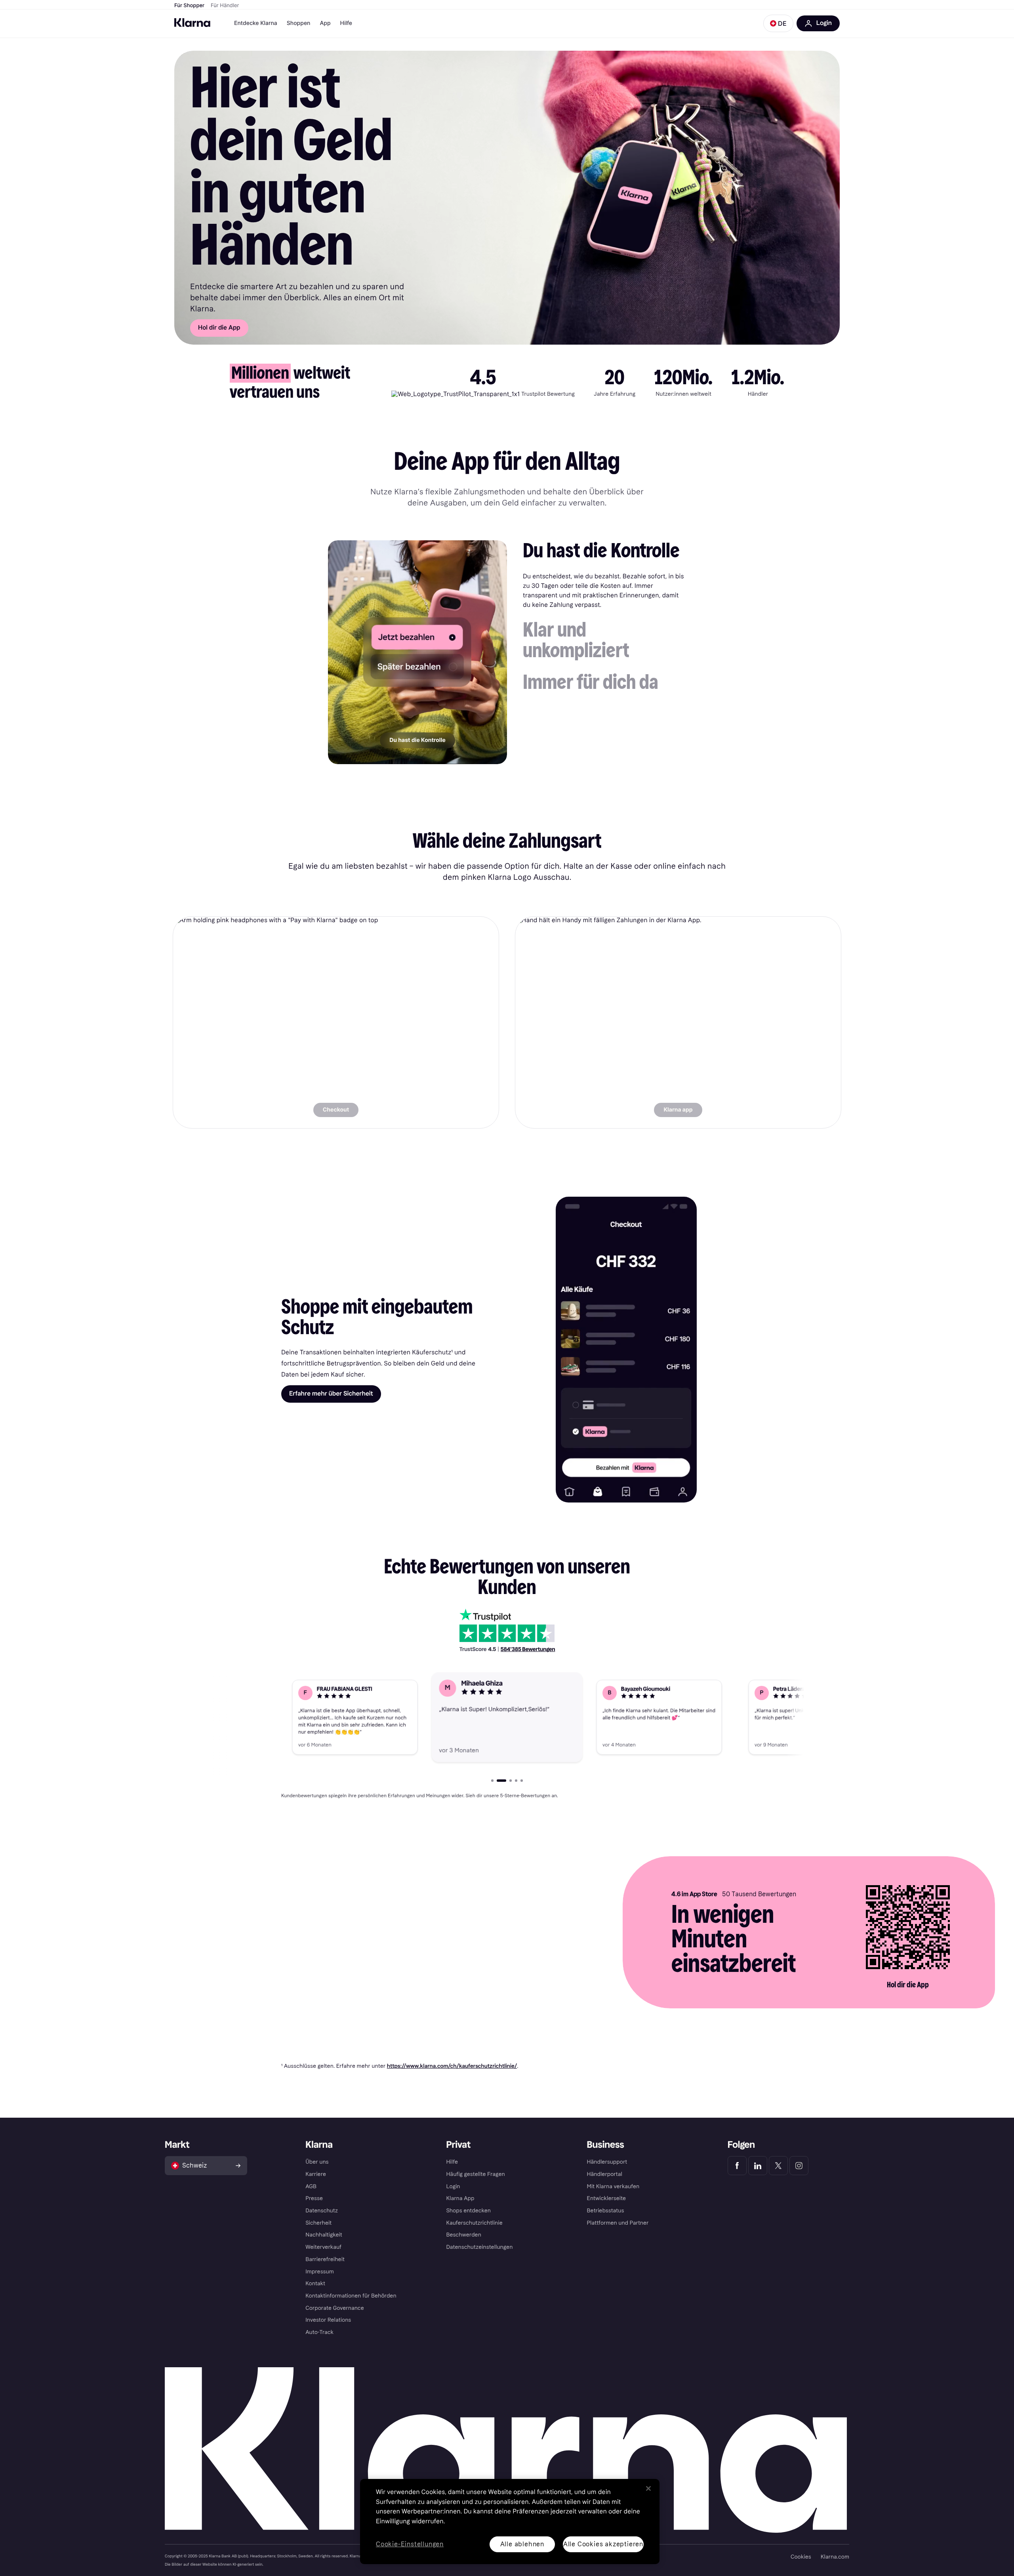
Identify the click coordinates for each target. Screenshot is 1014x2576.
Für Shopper (189, 6)
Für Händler (225, 6)
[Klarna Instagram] (799, 2166)
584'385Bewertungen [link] (528, 1649)
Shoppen (299, 23)
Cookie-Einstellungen (410, 2545)
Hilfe (346, 23)
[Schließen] (648, 2488)
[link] (336, 1022)
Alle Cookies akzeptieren (603, 2544)
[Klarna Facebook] (737, 2166)
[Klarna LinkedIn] (758, 2166)
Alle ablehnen (522, 2544)
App (325, 23)
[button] (778, 23)
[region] (510, 2522)
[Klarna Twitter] (778, 2166)
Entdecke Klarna (256, 23)
